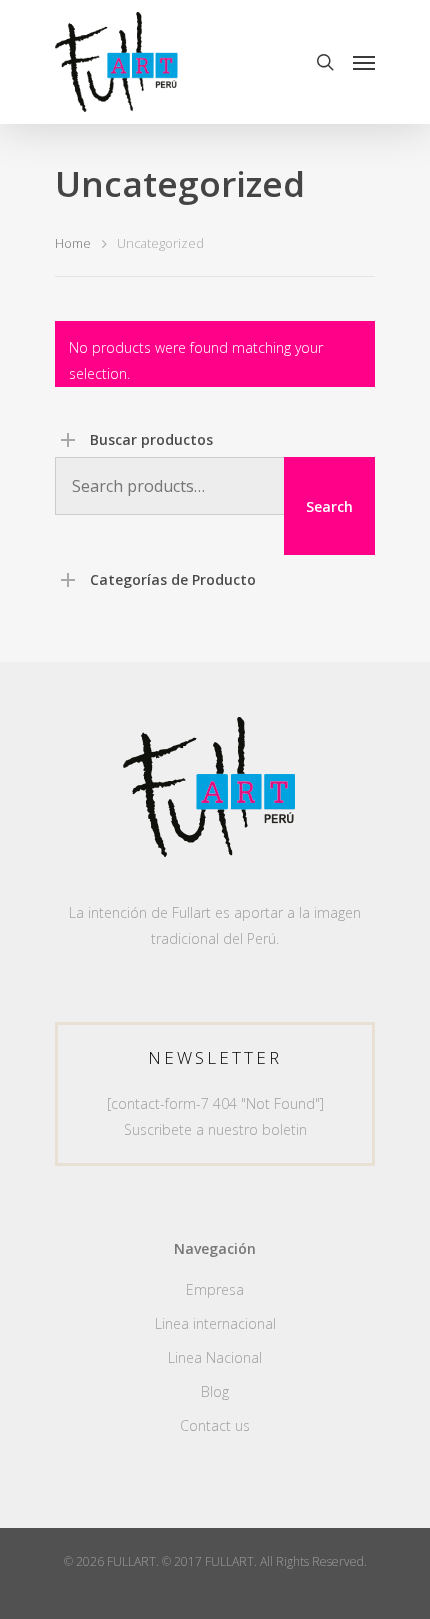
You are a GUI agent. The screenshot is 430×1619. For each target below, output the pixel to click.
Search (329, 506)
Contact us (215, 1425)
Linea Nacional (215, 1357)
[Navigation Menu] (364, 62)
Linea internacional (215, 1323)
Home (73, 243)
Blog (215, 1391)
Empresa (215, 1289)
